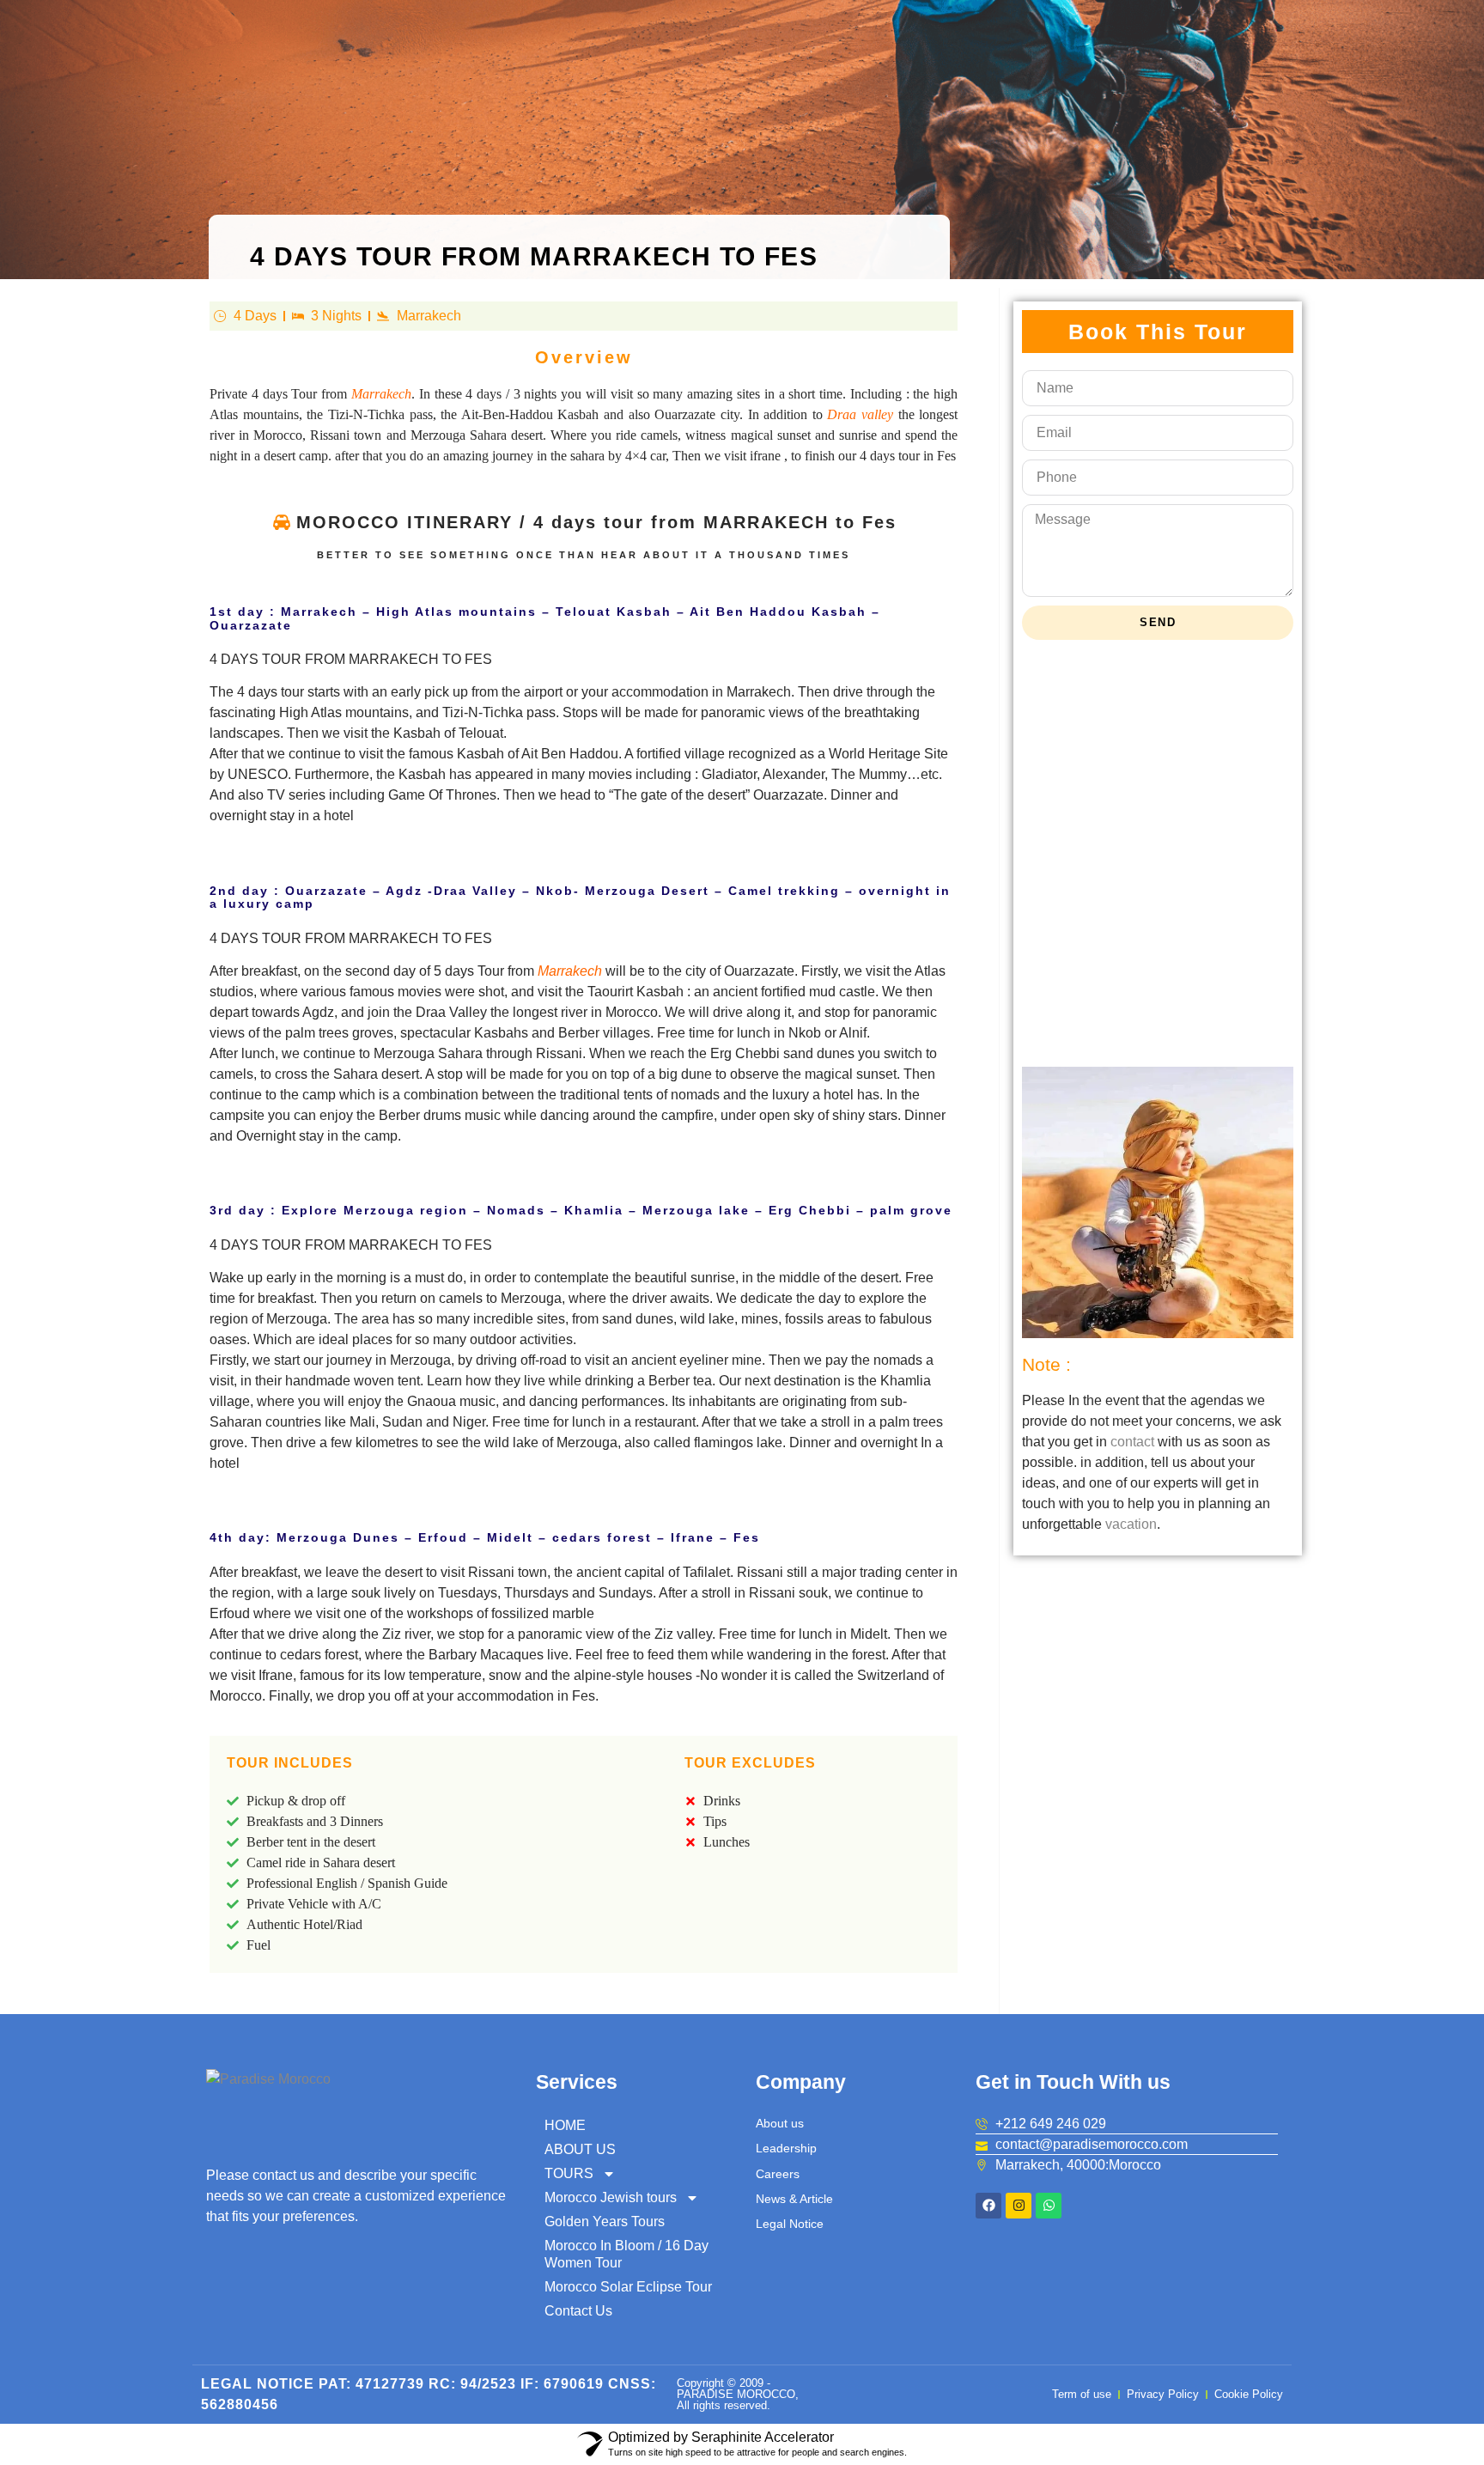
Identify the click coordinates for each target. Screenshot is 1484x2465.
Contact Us (578, 2311)
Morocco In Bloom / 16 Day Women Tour (626, 2254)
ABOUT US (580, 2149)
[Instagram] (1019, 2206)
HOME (565, 2125)
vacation (1131, 1524)
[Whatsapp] (1049, 2206)
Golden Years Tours (605, 2222)
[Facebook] (988, 2206)
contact (1132, 1442)
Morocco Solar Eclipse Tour (628, 2287)
